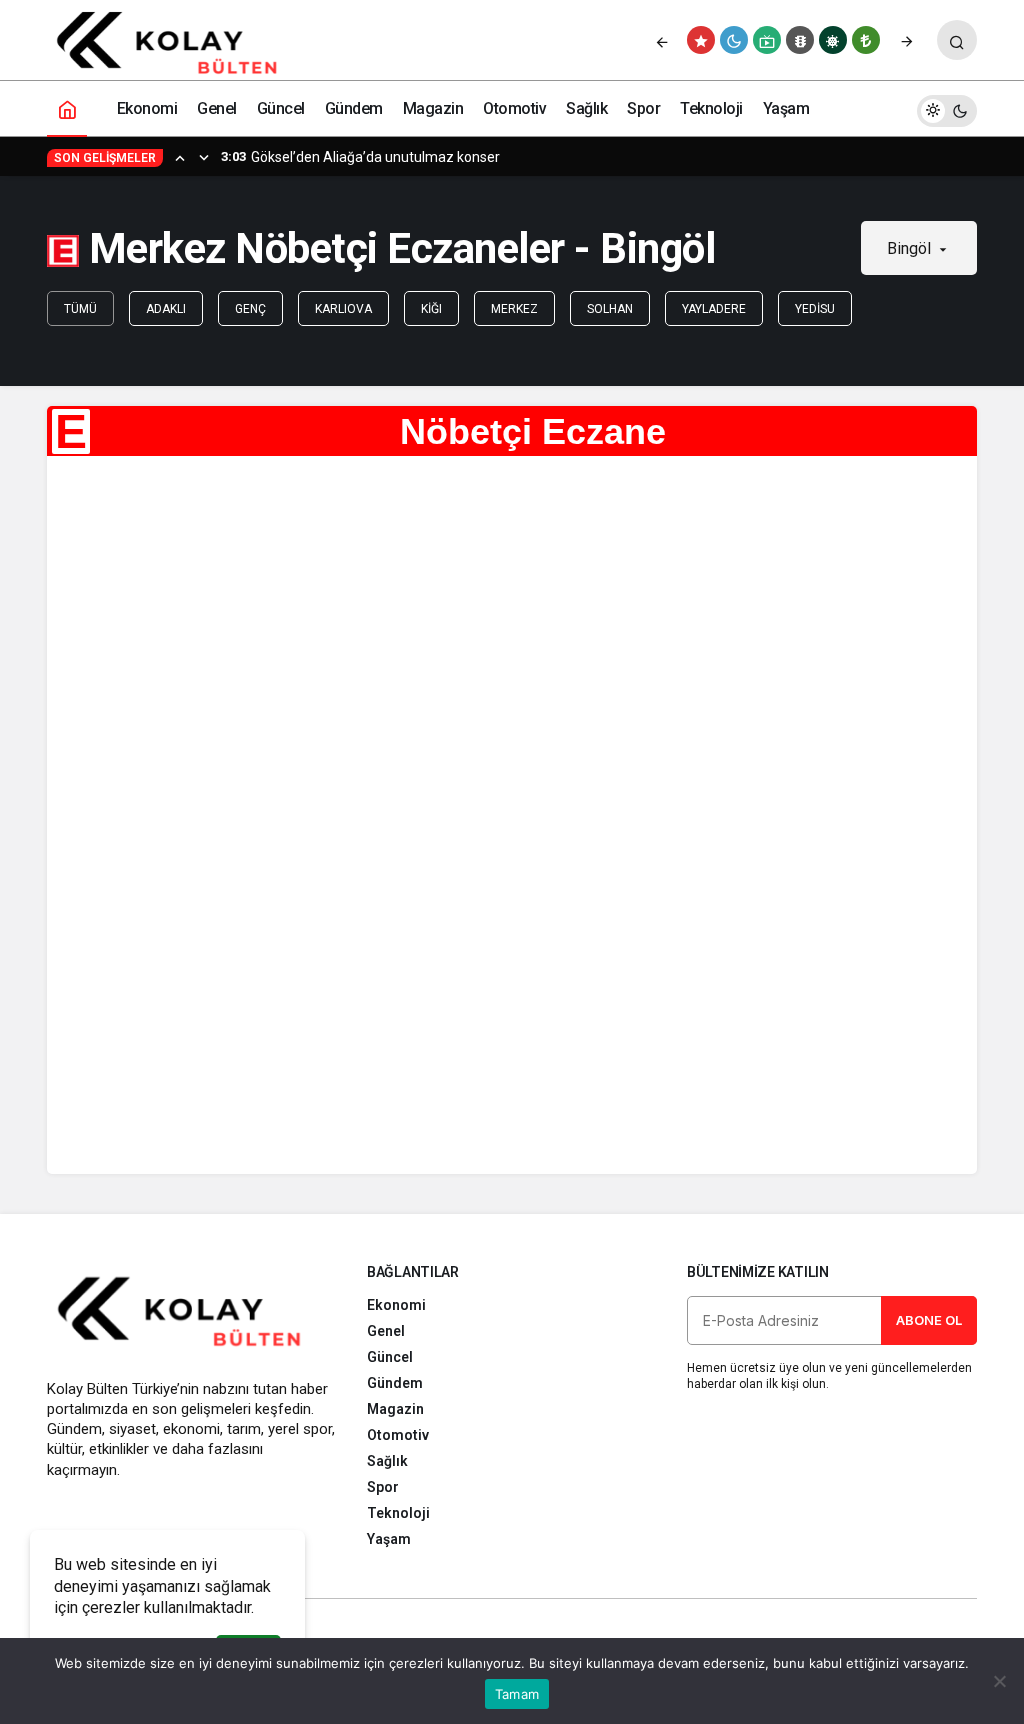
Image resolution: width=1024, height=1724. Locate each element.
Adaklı (166, 309)
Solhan (610, 309)
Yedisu (815, 309)
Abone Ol (929, 1320)
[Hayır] (999, 1681)
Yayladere (714, 309)
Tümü (80, 309)
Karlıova (343, 309)
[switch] (947, 108)
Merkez (514, 309)
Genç (250, 309)
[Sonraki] (907, 40)
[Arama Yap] (957, 40)
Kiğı (431, 309)
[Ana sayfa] (67, 108)
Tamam (517, 1694)
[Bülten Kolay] (178, 43)
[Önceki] (662, 40)
